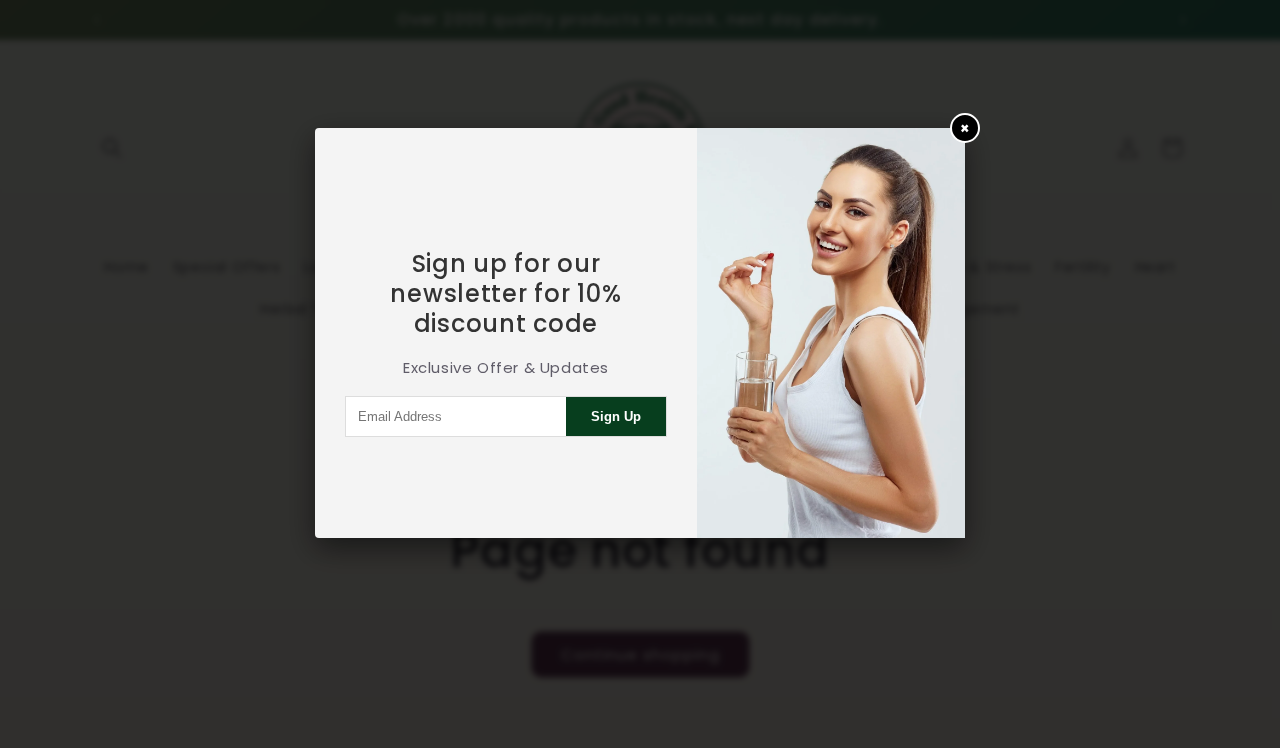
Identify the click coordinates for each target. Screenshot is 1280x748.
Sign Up (616, 416)
